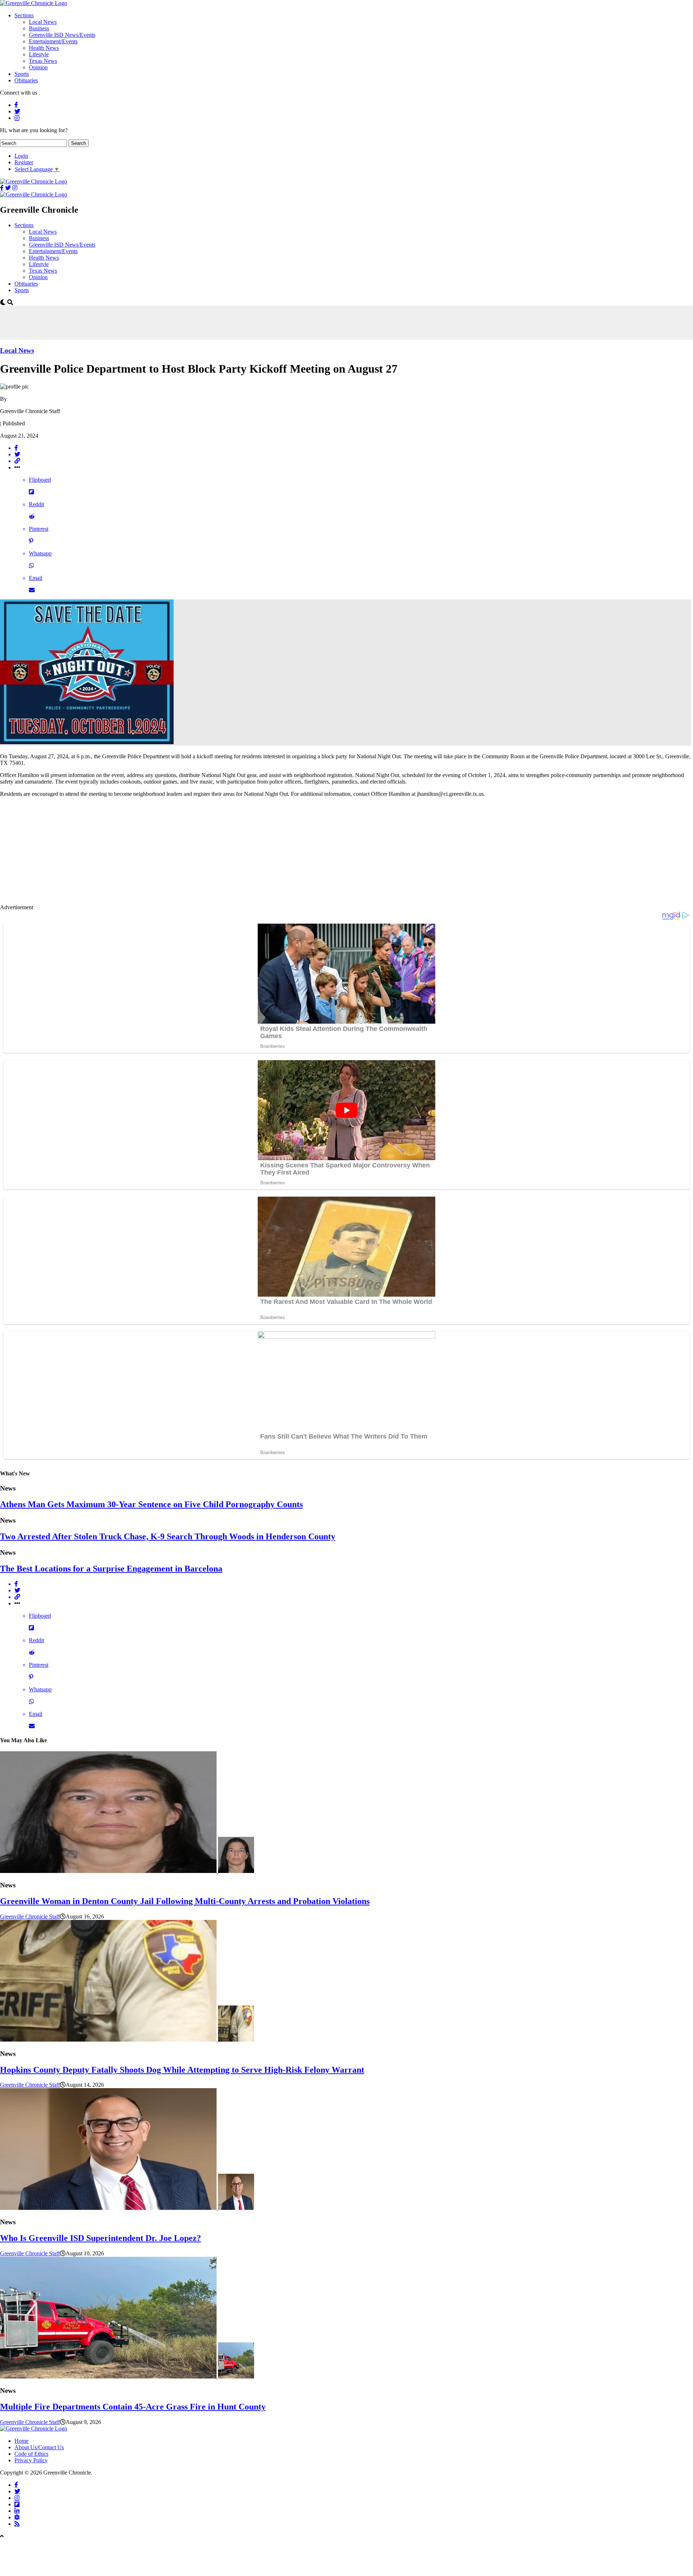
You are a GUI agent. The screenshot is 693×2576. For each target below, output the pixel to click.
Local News (43, 22)
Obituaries (26, 80)
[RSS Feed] (17, 2524)
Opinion (38, 67)
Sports (22, 74)
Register (24, 162)
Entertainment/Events (53, 41)
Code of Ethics (31, 2454)
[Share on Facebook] (354, 448)
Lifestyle (39, 54)
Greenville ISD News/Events (62, 35)
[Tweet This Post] (354, 455)
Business (39, 28)
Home (21, 2441)
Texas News (43, 61)
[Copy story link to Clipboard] (354, 461)
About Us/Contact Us (39, 2447)
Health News (44, 48)
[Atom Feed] (17, 2517)
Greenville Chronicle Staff (30, 1916)
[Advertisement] (131, 322)
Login (21, 156)
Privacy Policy (31, 2460)
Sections (24, 15)
